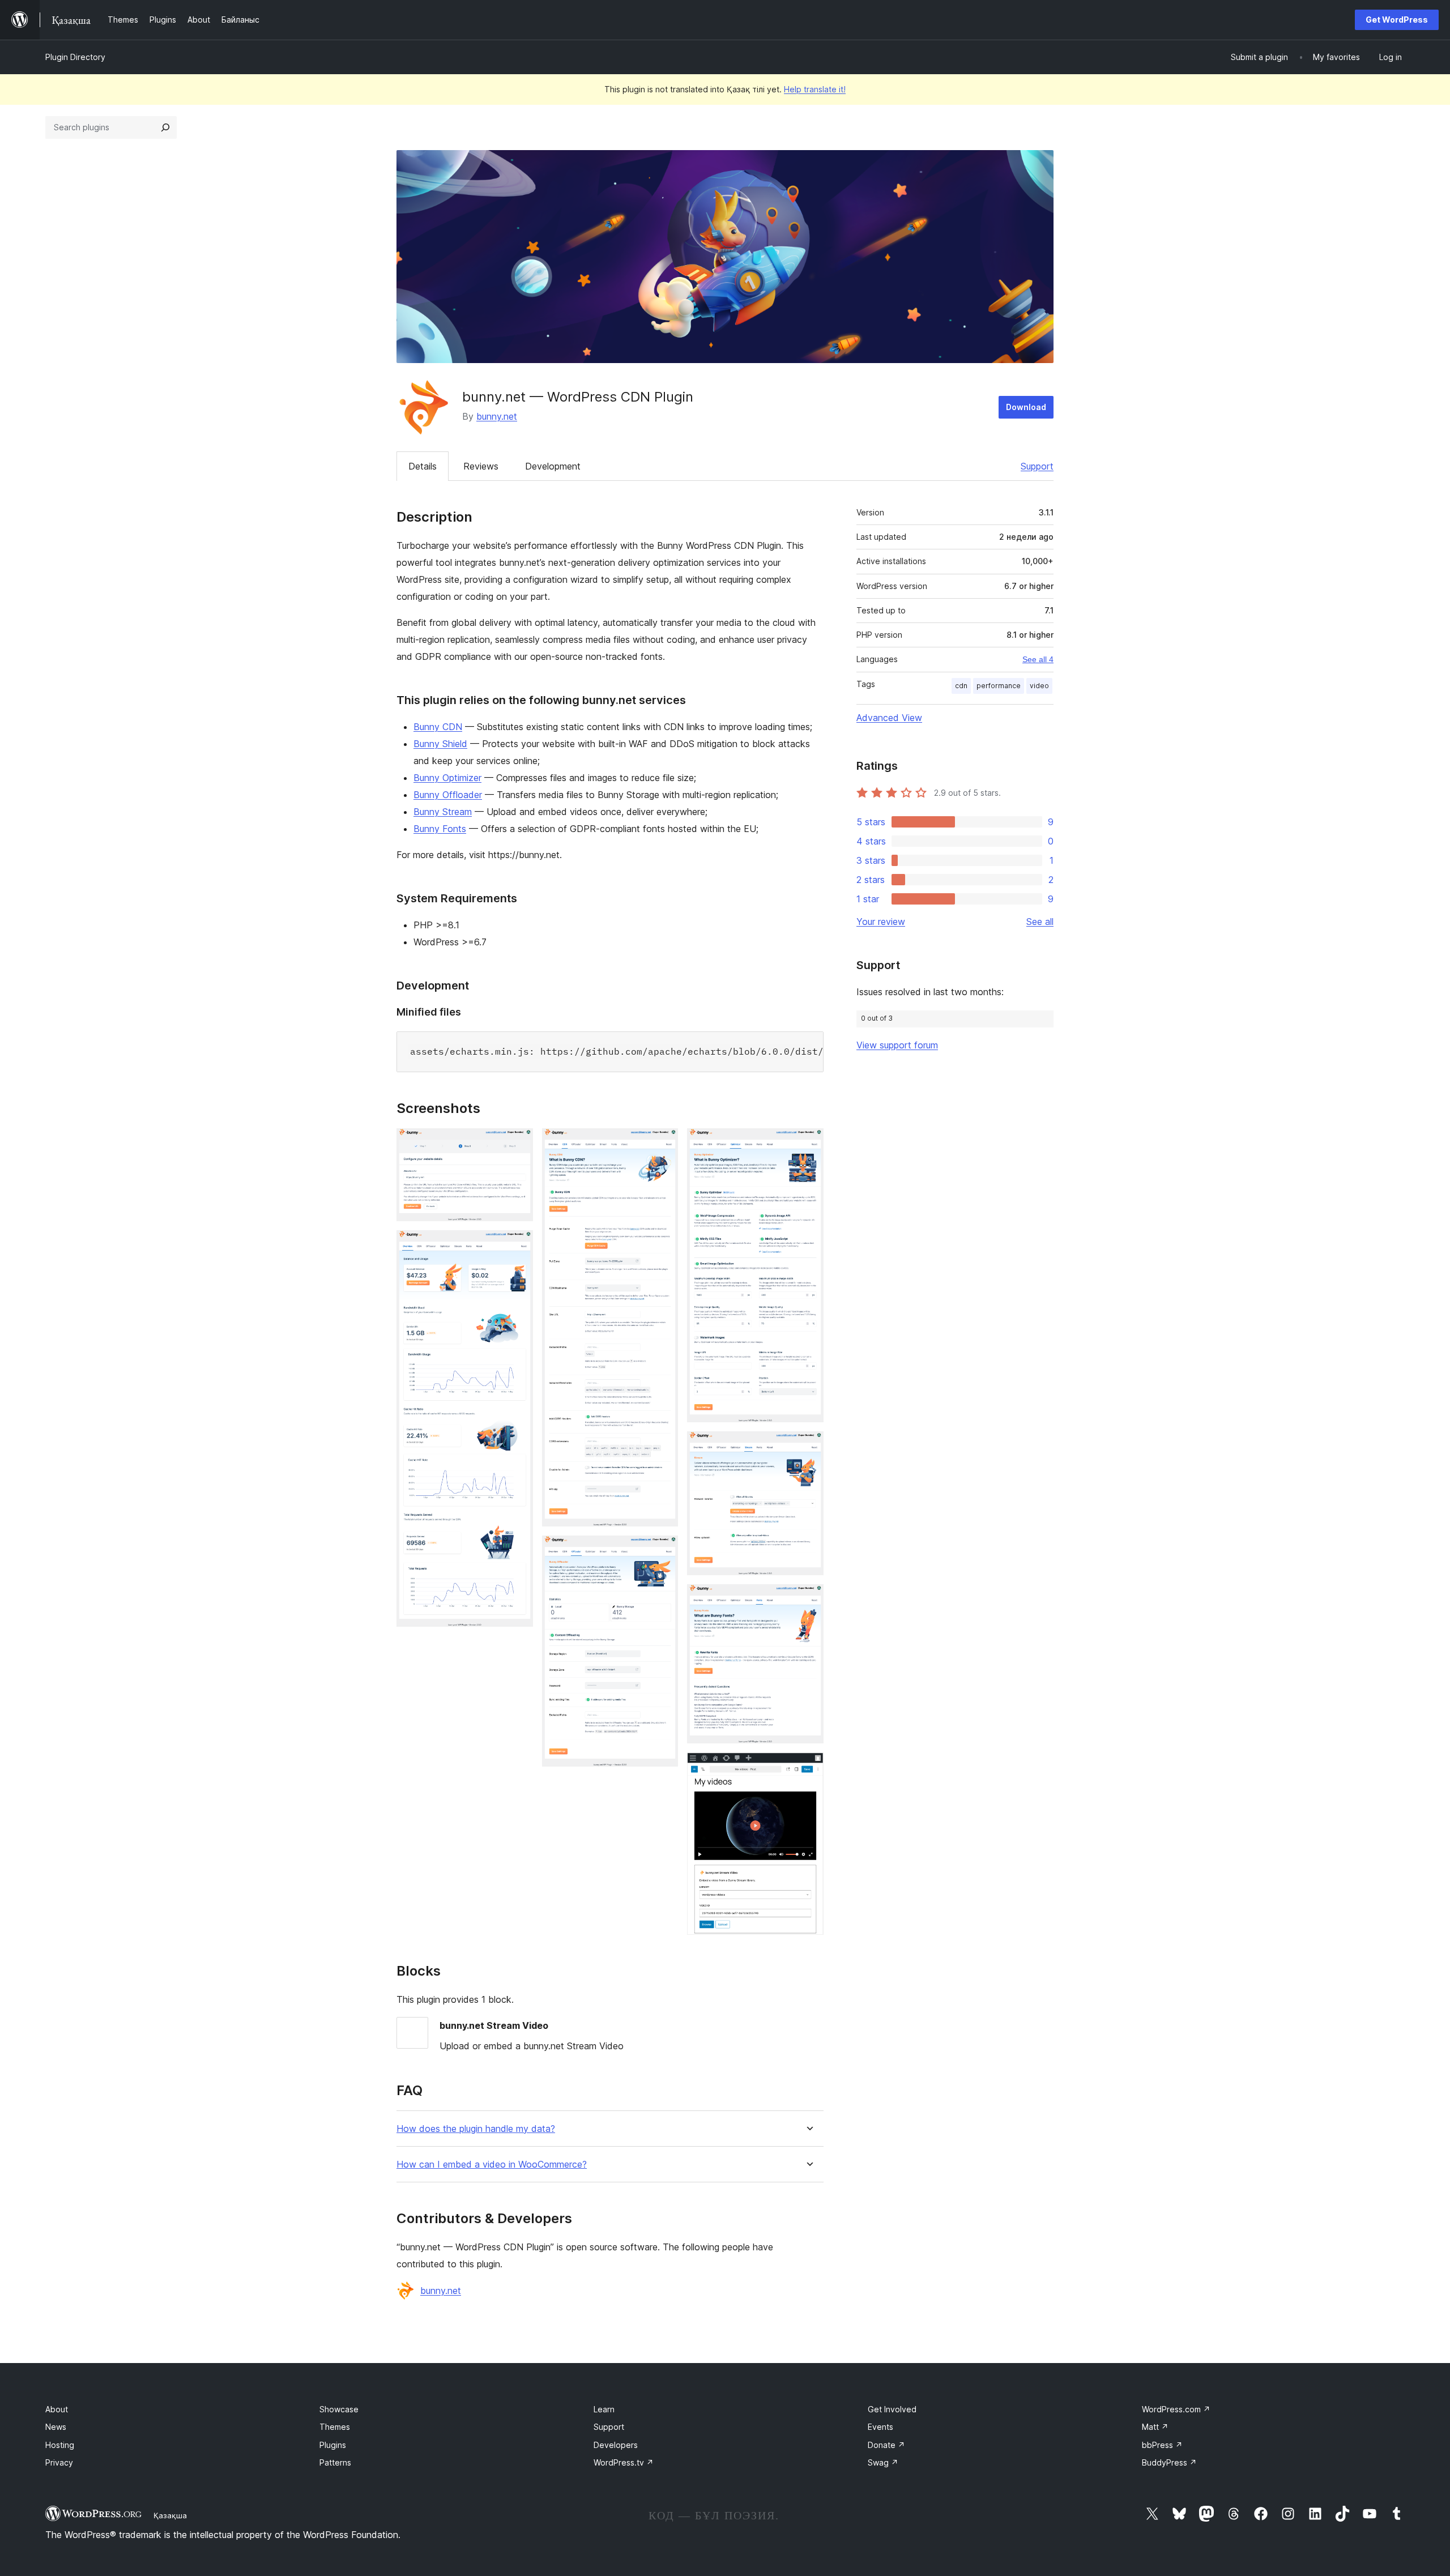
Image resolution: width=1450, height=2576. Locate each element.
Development (553, 466)
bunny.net (497, 416)
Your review (881, 922)
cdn (961, 686)
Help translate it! (815, 89)
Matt (1155, 2427)
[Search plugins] (165, 127)
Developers (616, 2445)
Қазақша (170, 2515)
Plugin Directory (75, 57)
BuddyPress (1169, 2462)
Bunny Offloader (448, 795)
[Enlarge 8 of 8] (808, 1768)
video (1039, 686)
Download (1026, 407)
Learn (604, 2409)
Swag (883, 2462)
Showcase (339, 2409)
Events (880, 2427)
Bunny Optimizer (447, 778)
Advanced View (889, 718)
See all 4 (1038, 659)
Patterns (335, 2462)
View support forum (897, 1045)
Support (1037, 466)
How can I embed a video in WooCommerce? (492, 2165)
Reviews (481, 466)
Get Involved (892, 2409)
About (57, 2409)
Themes (335, 2427)
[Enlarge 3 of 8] (663, 1144)
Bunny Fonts (440, 829)
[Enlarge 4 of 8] (663, 1551)
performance (999, 686)
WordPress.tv (624, 2462)
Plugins (333, 2445)
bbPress (1162, 2445)
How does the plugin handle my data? (476, 2129)
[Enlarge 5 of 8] (808, 1144)
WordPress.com (1176, 2409)
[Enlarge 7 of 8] (808, 1600)
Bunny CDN (438, 727)
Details (423, 466)
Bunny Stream (443, 812)
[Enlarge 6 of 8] (808, 1447)
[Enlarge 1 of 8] (518, 1144)
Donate (886, 2445)
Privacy (59, 2462)
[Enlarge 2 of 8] (518, 1246)
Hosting (60, 2445)
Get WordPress (1397, 20)
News (56, 2427)
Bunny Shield (440, 744)
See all (1040, 922)
